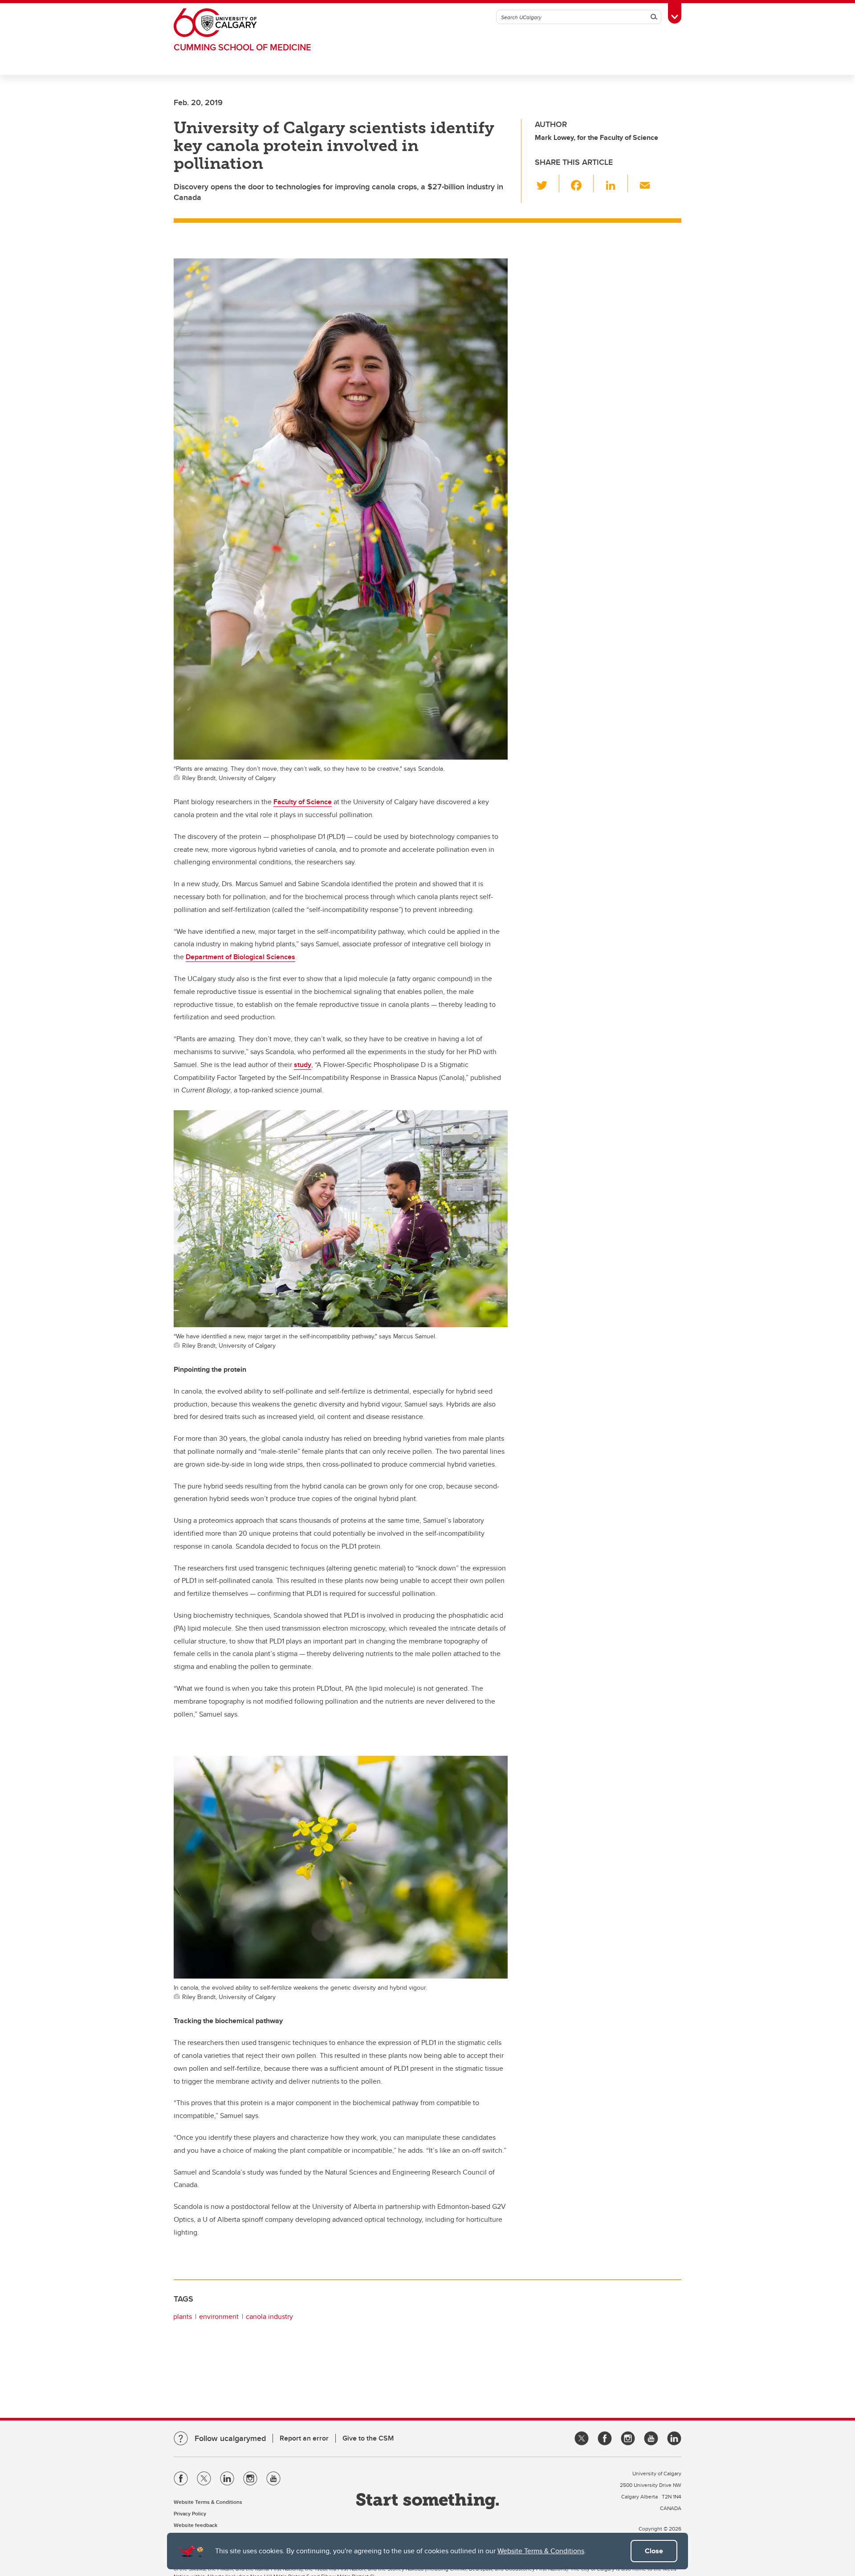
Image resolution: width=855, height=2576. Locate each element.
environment (219, 2316)
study (303, 1065)
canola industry (269, 2316)
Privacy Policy (190, 2513)
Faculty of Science (303, 802)
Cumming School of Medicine (242, 47)
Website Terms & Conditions (541, 2551)
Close (654, 2551)
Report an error (304, 2438)
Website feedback (195, 2525)
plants (183, 2316)
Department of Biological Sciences (240, 957)
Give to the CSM (368, 2438)
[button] (547, 184)
